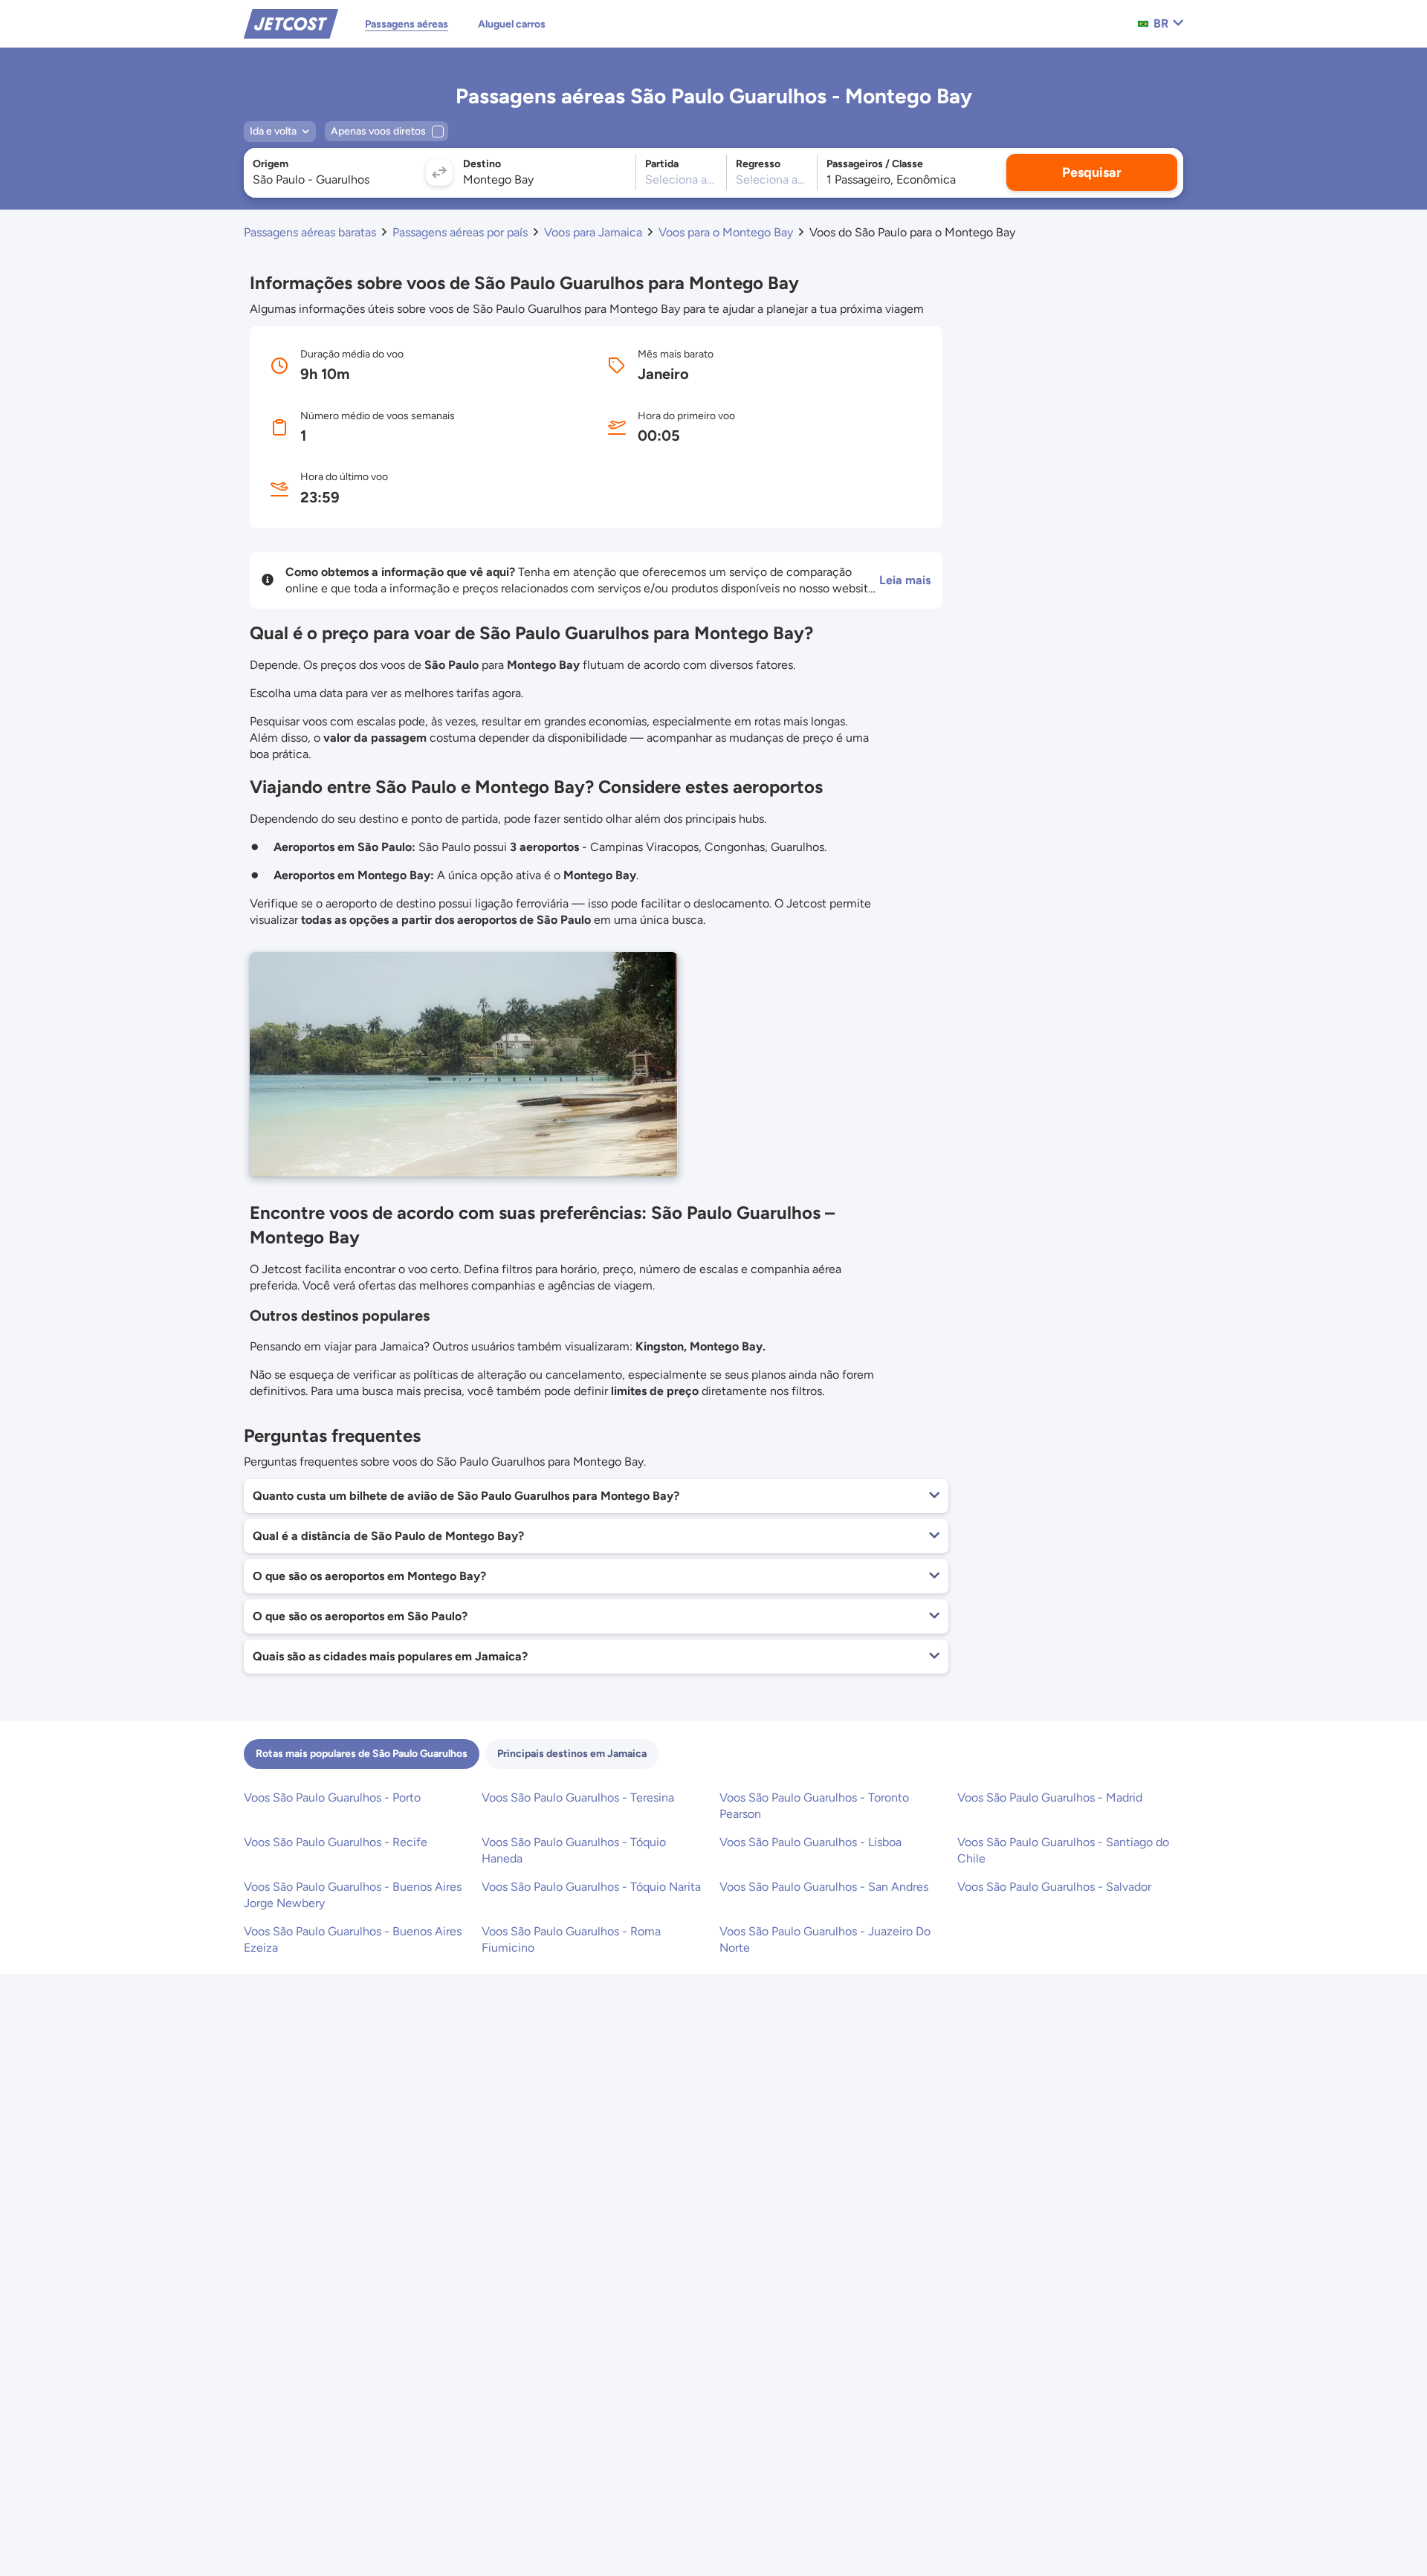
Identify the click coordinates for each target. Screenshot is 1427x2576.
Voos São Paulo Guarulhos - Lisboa (810, 1842)
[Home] (291, 23)
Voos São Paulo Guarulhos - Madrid (1050, 1797)
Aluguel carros (512, 24)
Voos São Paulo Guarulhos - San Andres (824, 1887)
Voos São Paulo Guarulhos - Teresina (578, 1797)
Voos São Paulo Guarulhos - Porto (332, 1797)
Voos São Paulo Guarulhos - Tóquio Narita (591, 1887)
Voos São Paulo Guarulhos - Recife (336, 1842)
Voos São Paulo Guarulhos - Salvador (1054, 1887)
